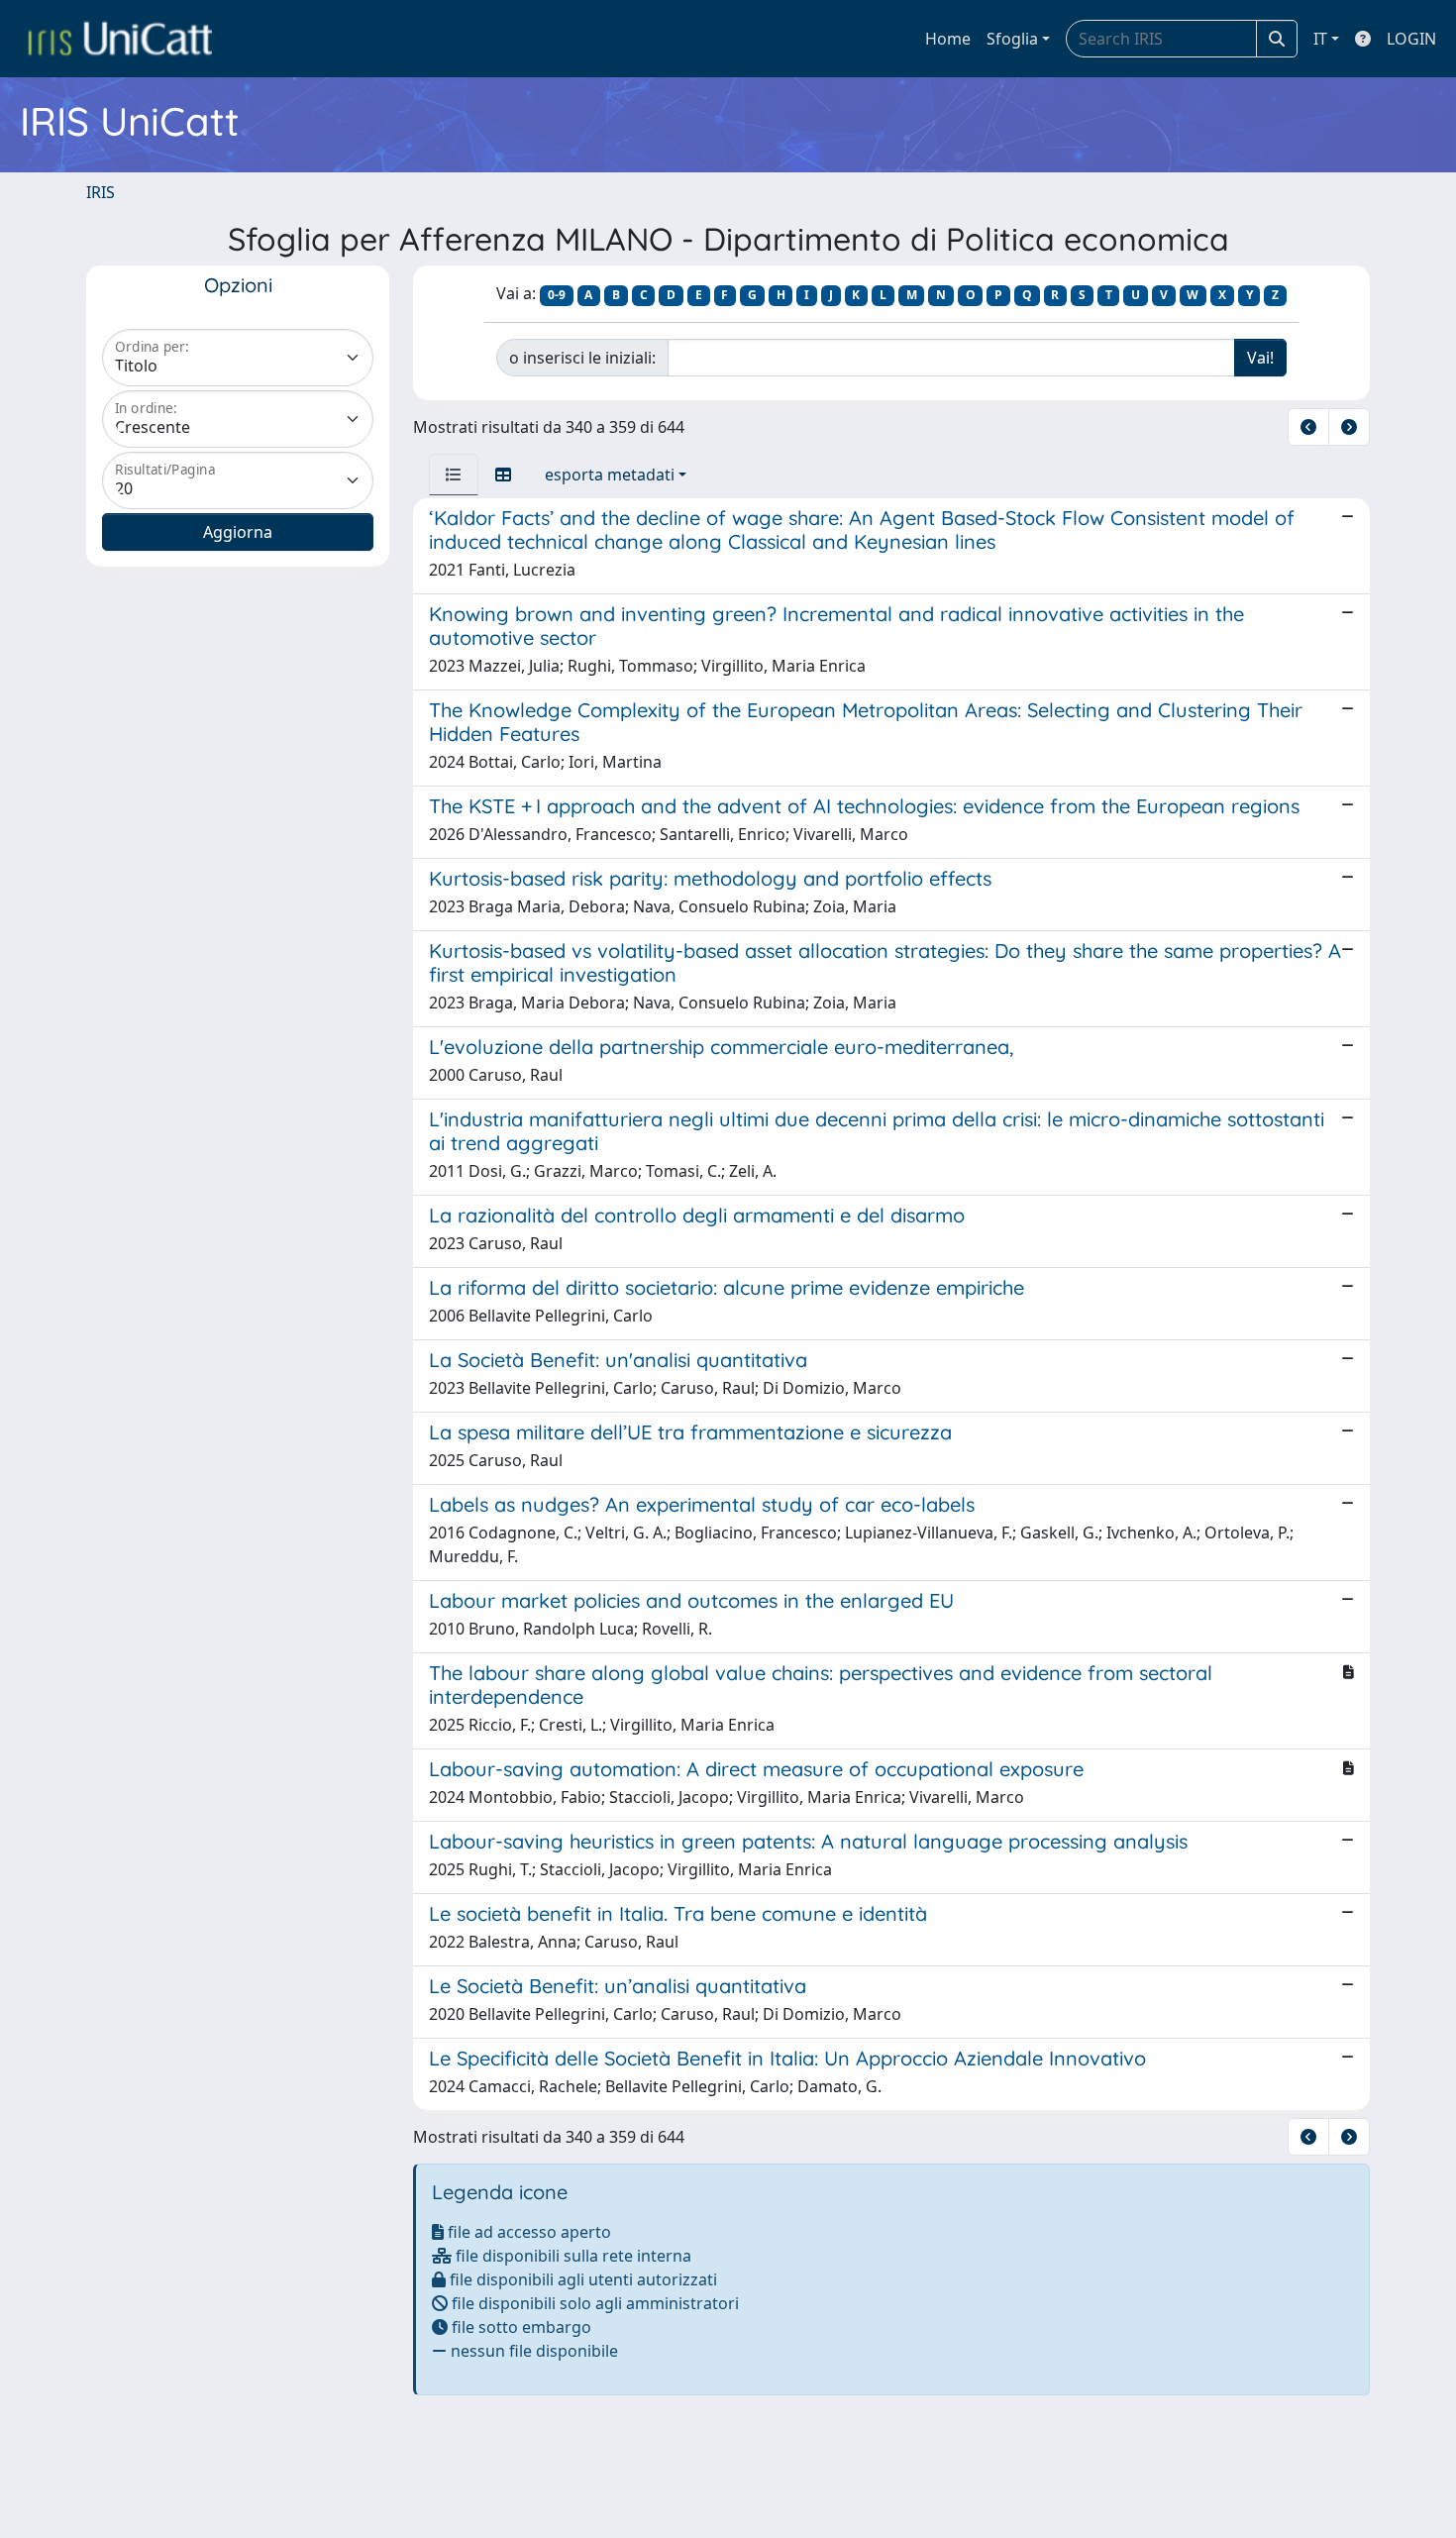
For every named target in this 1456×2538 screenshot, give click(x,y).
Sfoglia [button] (1012, 39)
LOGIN (1411, 39)
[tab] (454, 475)
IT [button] (1320, 39)
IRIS (101, 192)
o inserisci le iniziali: (582, 358)
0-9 (557, 295)
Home (948, 39)
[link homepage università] (120, 39)
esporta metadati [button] (610, 475)
